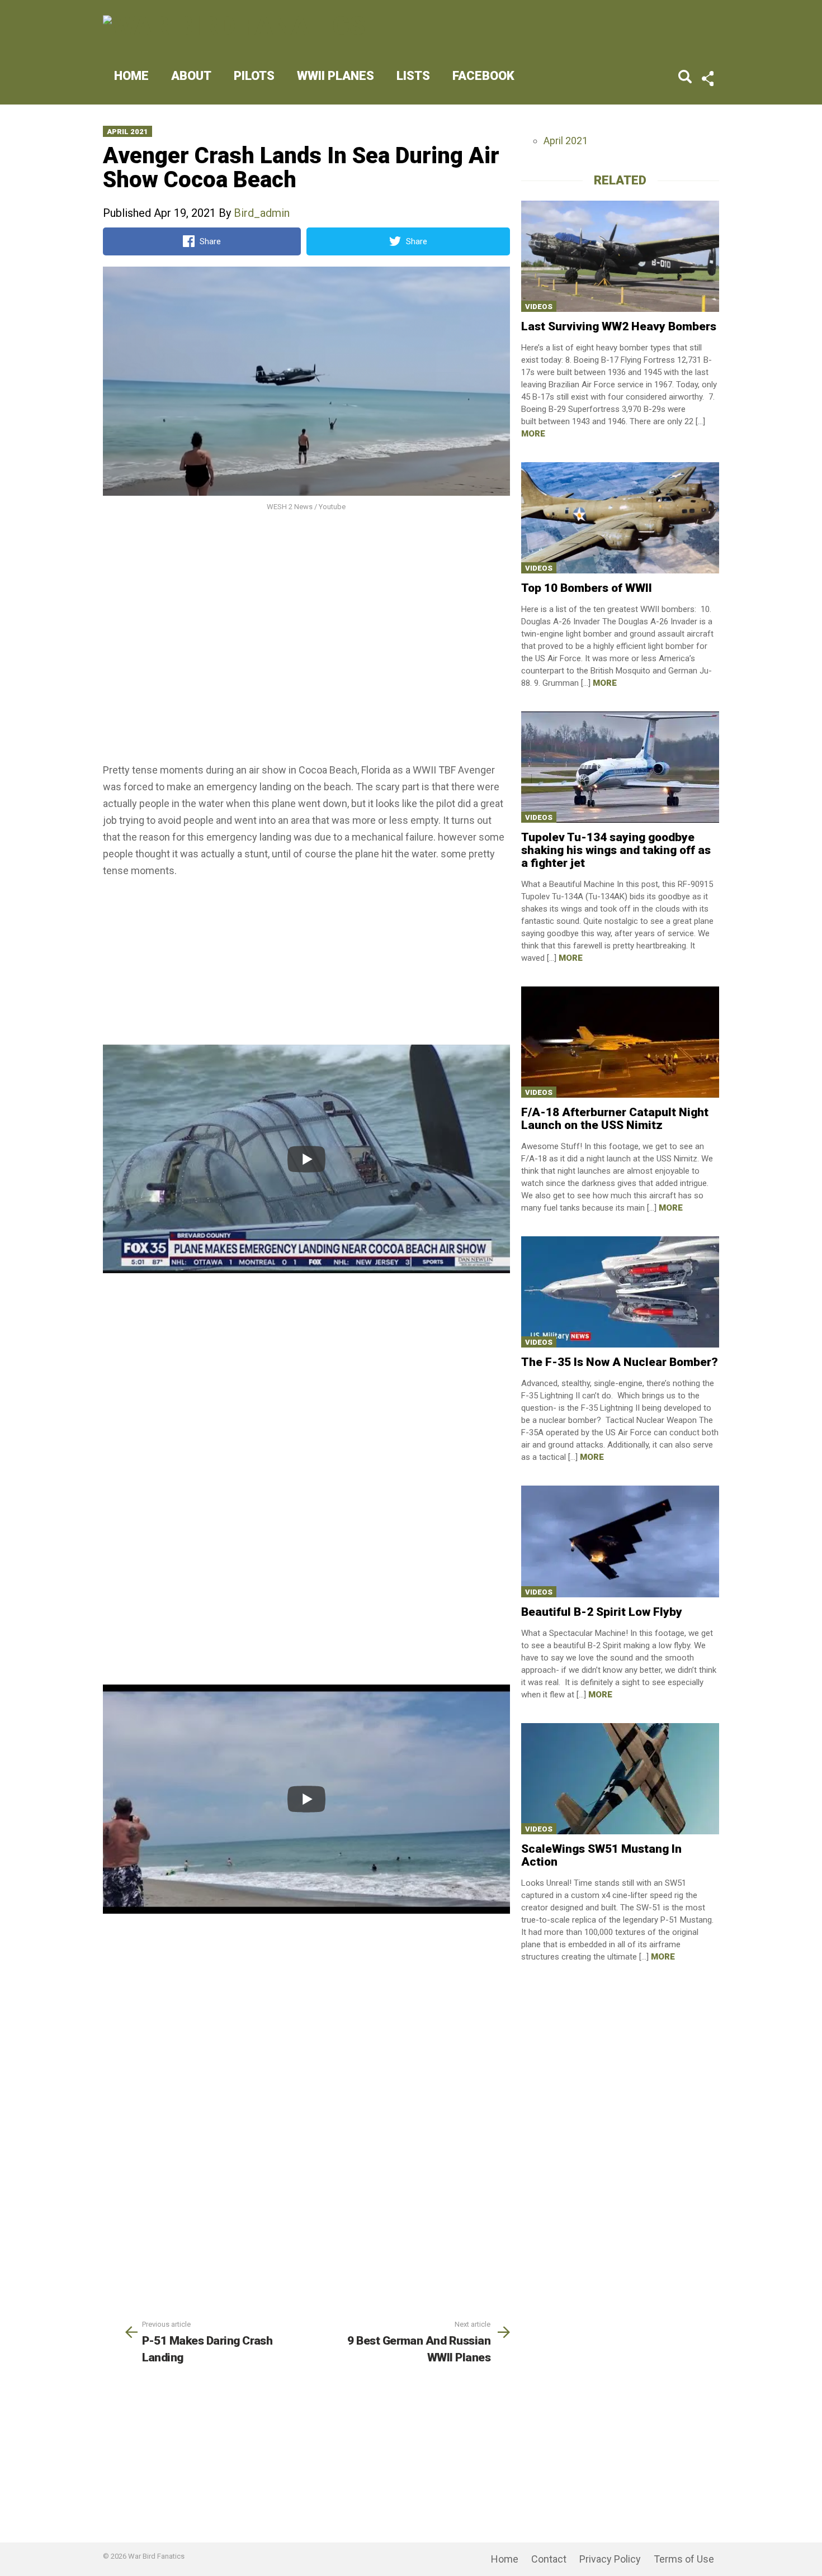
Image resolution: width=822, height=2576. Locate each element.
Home (131, 76)
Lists (413, 76)
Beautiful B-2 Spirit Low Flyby (602, 1612)
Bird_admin (262, 213)
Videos (539, 307)
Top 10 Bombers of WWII (587, 588)
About (191, 76)
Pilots (254, 76)
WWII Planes (336, 76)
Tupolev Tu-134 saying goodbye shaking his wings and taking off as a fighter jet (616, 850)
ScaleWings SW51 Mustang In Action (601, 1855)
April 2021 (127, 132)
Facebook (483, 76)
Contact (549, 2559)
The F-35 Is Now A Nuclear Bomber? (620, 1362)
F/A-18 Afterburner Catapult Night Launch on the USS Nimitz (615, 1119)
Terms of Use (684, 2559)
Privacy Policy (610, 2559)
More (533, 434)
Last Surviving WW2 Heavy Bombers (619, 326)
